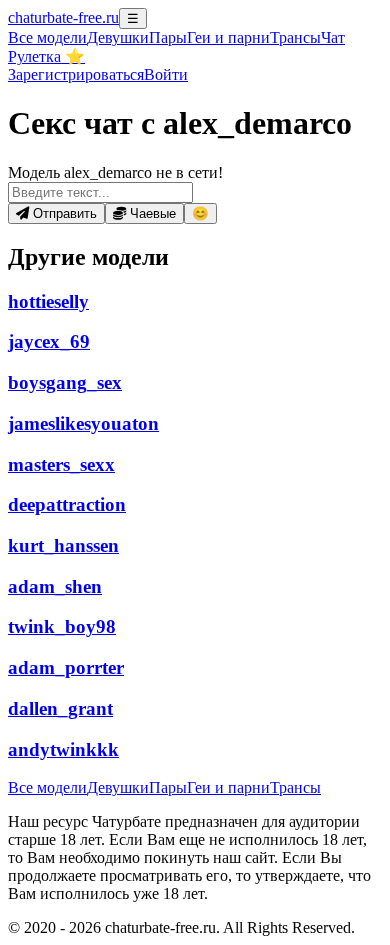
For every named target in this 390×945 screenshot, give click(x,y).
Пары (168, 37)
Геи (228, 37)
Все (47, 37)
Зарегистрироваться (76, 74)
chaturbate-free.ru (63, 17)
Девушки (118, 37)
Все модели (47, 787)
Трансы (295, 37)
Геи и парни (228, 787)
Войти (166, 74)
